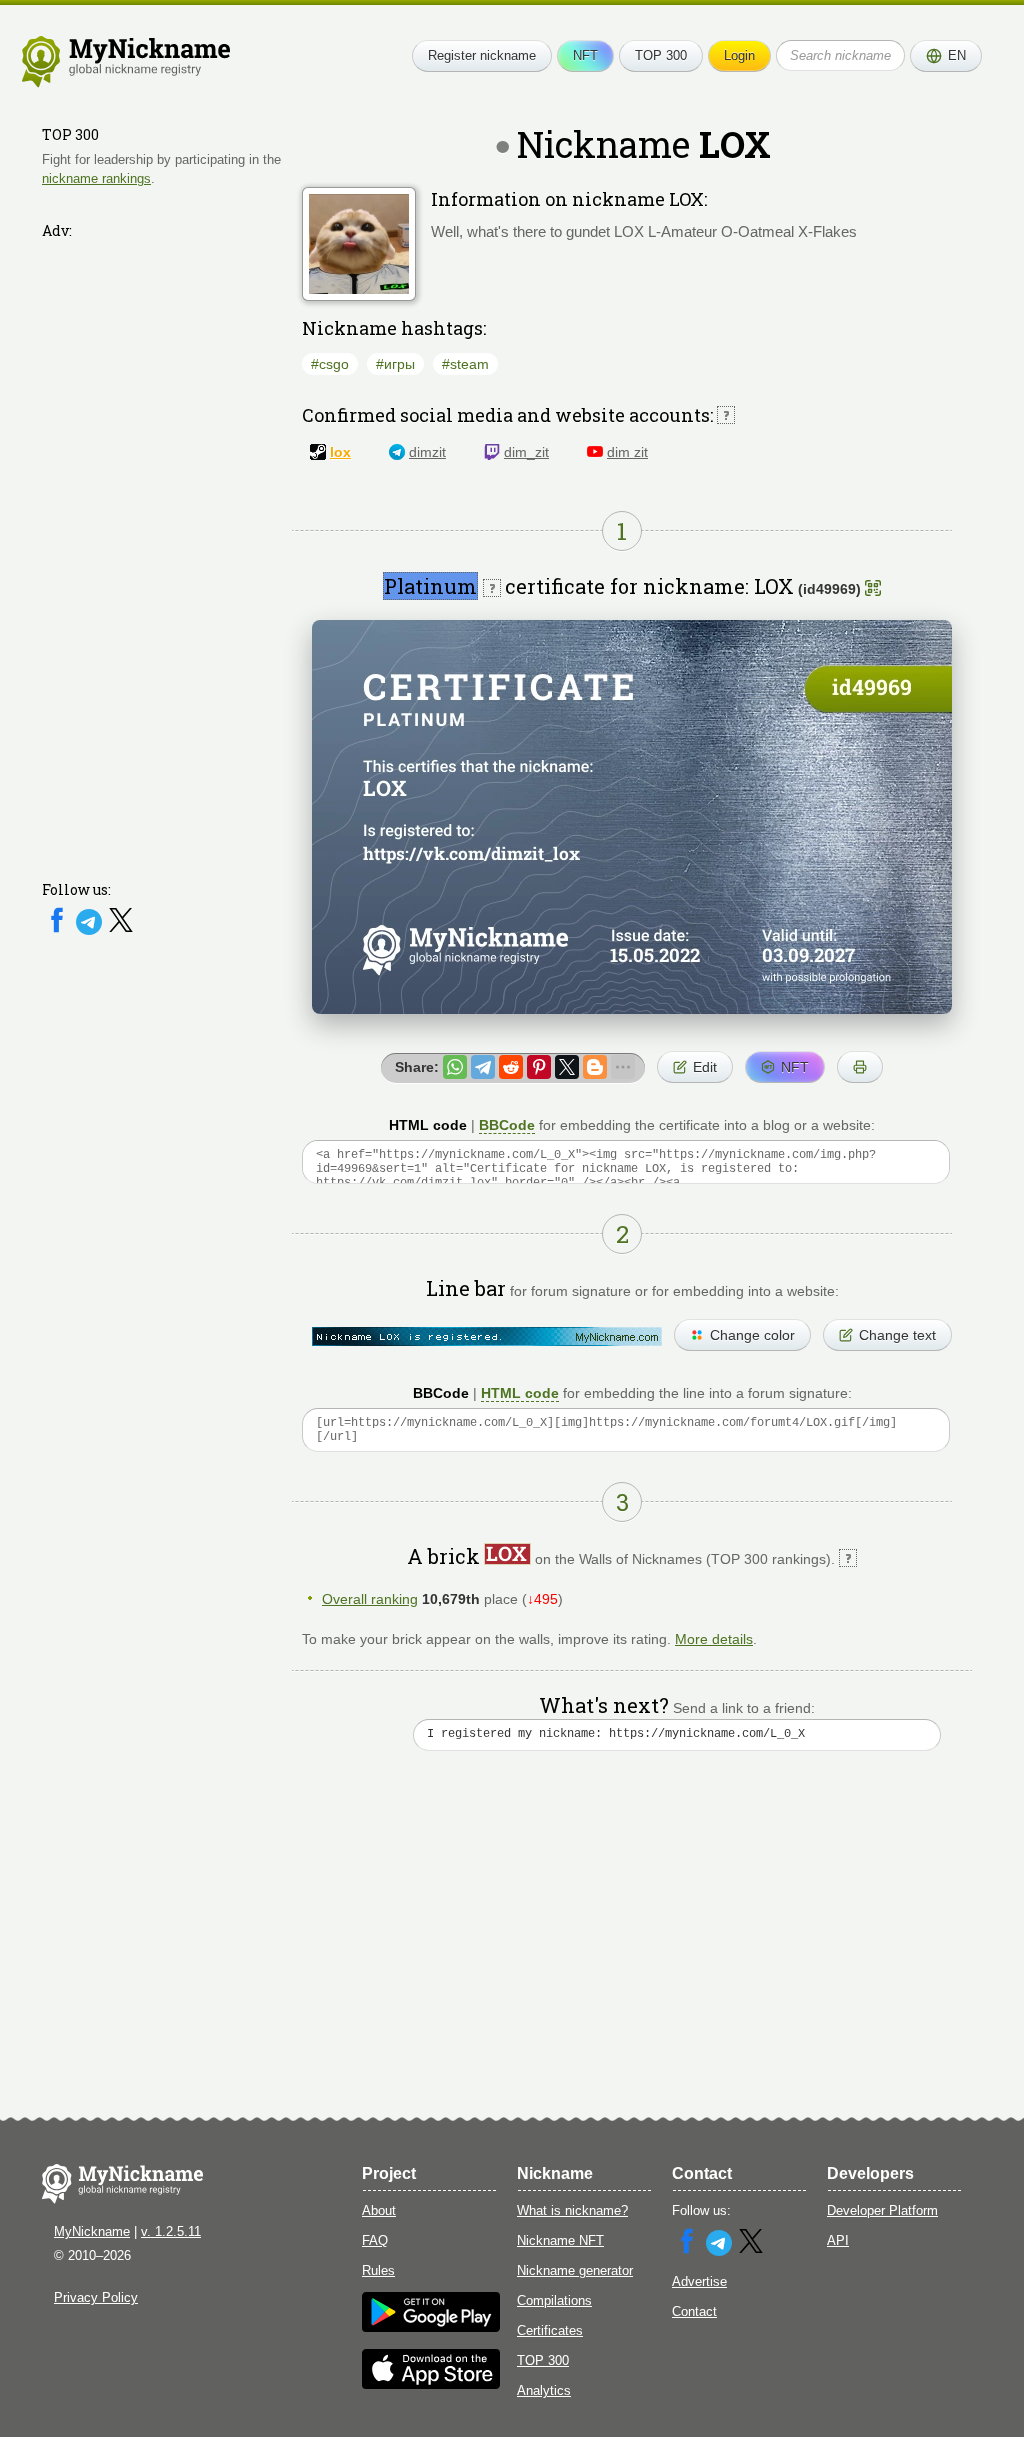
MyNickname (92, 2231)
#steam (465, 364)
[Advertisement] (162, 547)
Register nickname (482, 55)
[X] (121, 930)
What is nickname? (572, 2210)
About (379, 2210)
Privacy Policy (96, 2297)
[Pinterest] (539, 1067)
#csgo (330, 364)
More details (714, 1639)
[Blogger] (595, 1067)
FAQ (375, 2240)
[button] (946, 56)
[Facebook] (59, 930)
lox (340, 452)
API (838, 2240)
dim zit (627, 452)
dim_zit (526, 452)
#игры (395, 364)
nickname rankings (96, 178)
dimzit (427, 452)
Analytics (544, 2390)
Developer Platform (882, 2210)
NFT (585, 55)
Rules (378, 2270)
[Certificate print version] (860, 1067)
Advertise (699, 2281)
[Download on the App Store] (431, 2384)
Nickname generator (575, 2270)
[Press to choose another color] (487, 1336)
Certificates (550, 2330)
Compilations (554, 2300)
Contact (694, 2311)
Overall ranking (370, 1599)
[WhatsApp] (455, 1067)
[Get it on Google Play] (431, 2327)
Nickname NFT (560, 2240)
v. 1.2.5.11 (171, 2231)
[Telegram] (91, 930)
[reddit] (511, 1067)
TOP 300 (661, 55)
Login (739, 55)
